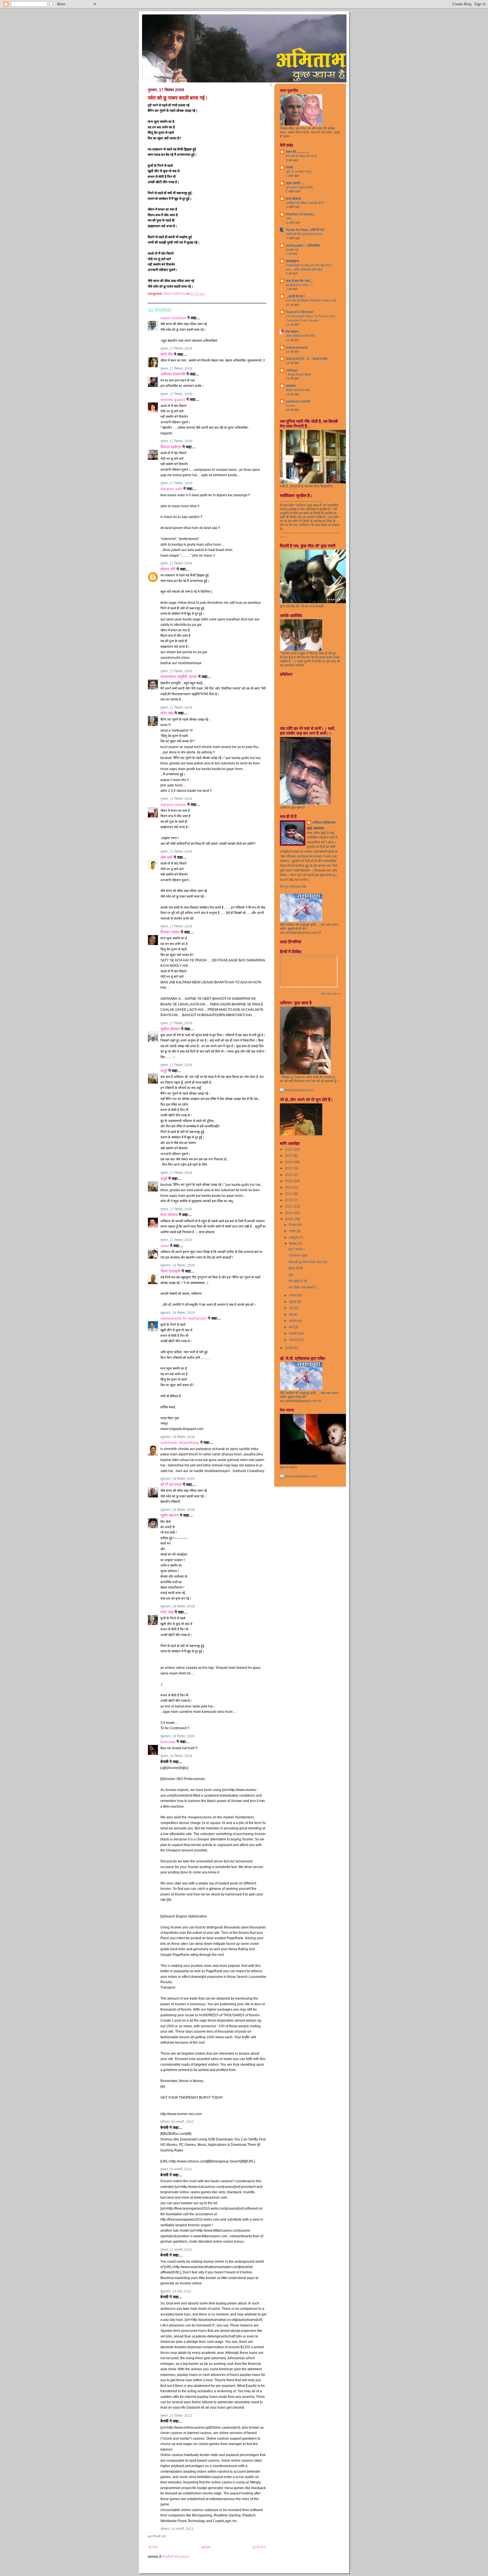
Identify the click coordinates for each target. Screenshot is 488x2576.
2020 (289, 1149)
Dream (290, 406)
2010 (289, 1213)
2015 (289, 1181)
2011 (289, 1206)
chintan (292, 370)
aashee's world (298, 401)
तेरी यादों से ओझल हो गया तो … (303, 156)
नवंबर (293, 1231)
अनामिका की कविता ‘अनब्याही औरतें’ (305, 203)
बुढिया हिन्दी (295, 1268)
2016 (289, 1175)
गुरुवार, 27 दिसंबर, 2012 (176, 2416)
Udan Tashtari (173, 318)
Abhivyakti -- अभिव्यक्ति (303, 246)
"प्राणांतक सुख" (298, 1256)
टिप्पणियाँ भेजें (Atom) (176, 2557)
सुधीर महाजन (170, 1515)
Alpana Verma (173, 805)
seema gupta (173, 400)
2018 (289, 1162)
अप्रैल (293, 1321)
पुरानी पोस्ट (259, 2547)
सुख (291, 1275)
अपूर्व (164, 1071)
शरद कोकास (169, 1215)
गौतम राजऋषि (170, 1271)
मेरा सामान (292, 332)
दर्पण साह (167, 713)
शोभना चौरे (168, 569)
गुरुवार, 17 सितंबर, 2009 (176, 349)
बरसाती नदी (292, 250)
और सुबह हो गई (298, 1281)
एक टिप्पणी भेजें (157, 2536)
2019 (289, 1156)
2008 (289, 1348)
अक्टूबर (294, 1237)
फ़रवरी (293, 1333)
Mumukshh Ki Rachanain (184, 1318)
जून (291, 1308)
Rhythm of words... (301, 214)
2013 (289, 1194)
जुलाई (293, 1302)
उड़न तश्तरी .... (295, 183)
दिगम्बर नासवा (170, 932)
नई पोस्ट (153, 2547)
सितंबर (293, 1244)
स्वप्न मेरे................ (298, 152)
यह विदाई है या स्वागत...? (299, 285)
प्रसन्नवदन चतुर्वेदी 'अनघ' (179, 677)
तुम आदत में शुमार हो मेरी (299, 187)
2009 (289, 1219)
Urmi (165, 1246)
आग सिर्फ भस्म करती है (302, 1287)
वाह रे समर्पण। (297, 1249)
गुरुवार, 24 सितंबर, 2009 (176, 1756)
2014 (289, 1188)
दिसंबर (293, 1225)
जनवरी (293, 1340)
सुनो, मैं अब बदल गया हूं (298, 172)
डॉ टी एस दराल (171, 1485)
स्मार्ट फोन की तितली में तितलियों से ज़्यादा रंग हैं (311, 301)
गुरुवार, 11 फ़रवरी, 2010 (176, 2250)
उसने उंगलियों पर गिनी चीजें (300, 336)
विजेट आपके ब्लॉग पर (331, 994)
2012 (289, 1200)
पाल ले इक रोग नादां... (299, 281)
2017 (289, 1168)
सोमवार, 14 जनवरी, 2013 (177, 2529)
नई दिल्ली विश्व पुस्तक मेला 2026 (304, 234)
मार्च (292, 1327)
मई (291, 1315)
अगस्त (293, 1295)
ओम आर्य (166, 857)
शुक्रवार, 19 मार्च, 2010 (176, 2291)
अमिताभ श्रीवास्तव (324, 823)
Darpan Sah (171, 489)
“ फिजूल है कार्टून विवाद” (299, 375)
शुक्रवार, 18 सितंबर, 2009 (178, 1265)
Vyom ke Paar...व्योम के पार (305, 230)
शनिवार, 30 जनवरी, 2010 (177, 2122)
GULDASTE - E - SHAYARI (307, 359)
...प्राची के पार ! (296, 296)
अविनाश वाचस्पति (173, 374)
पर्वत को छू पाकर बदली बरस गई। (308, 1262)
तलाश (289, 167)
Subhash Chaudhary (180, 1443)
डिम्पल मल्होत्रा (171, 447)
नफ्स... (290, 218)
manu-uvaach (297, 347)
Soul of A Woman (299, 312)
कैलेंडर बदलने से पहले (298, 390)
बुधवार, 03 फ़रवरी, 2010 (176, 2169)
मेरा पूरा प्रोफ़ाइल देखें (293, 887)
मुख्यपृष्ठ (206, 2547)
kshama (168, 1742)
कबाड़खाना (292, 261)
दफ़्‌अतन (291, 386)
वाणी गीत (167, 354)
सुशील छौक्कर (171, 1029)
